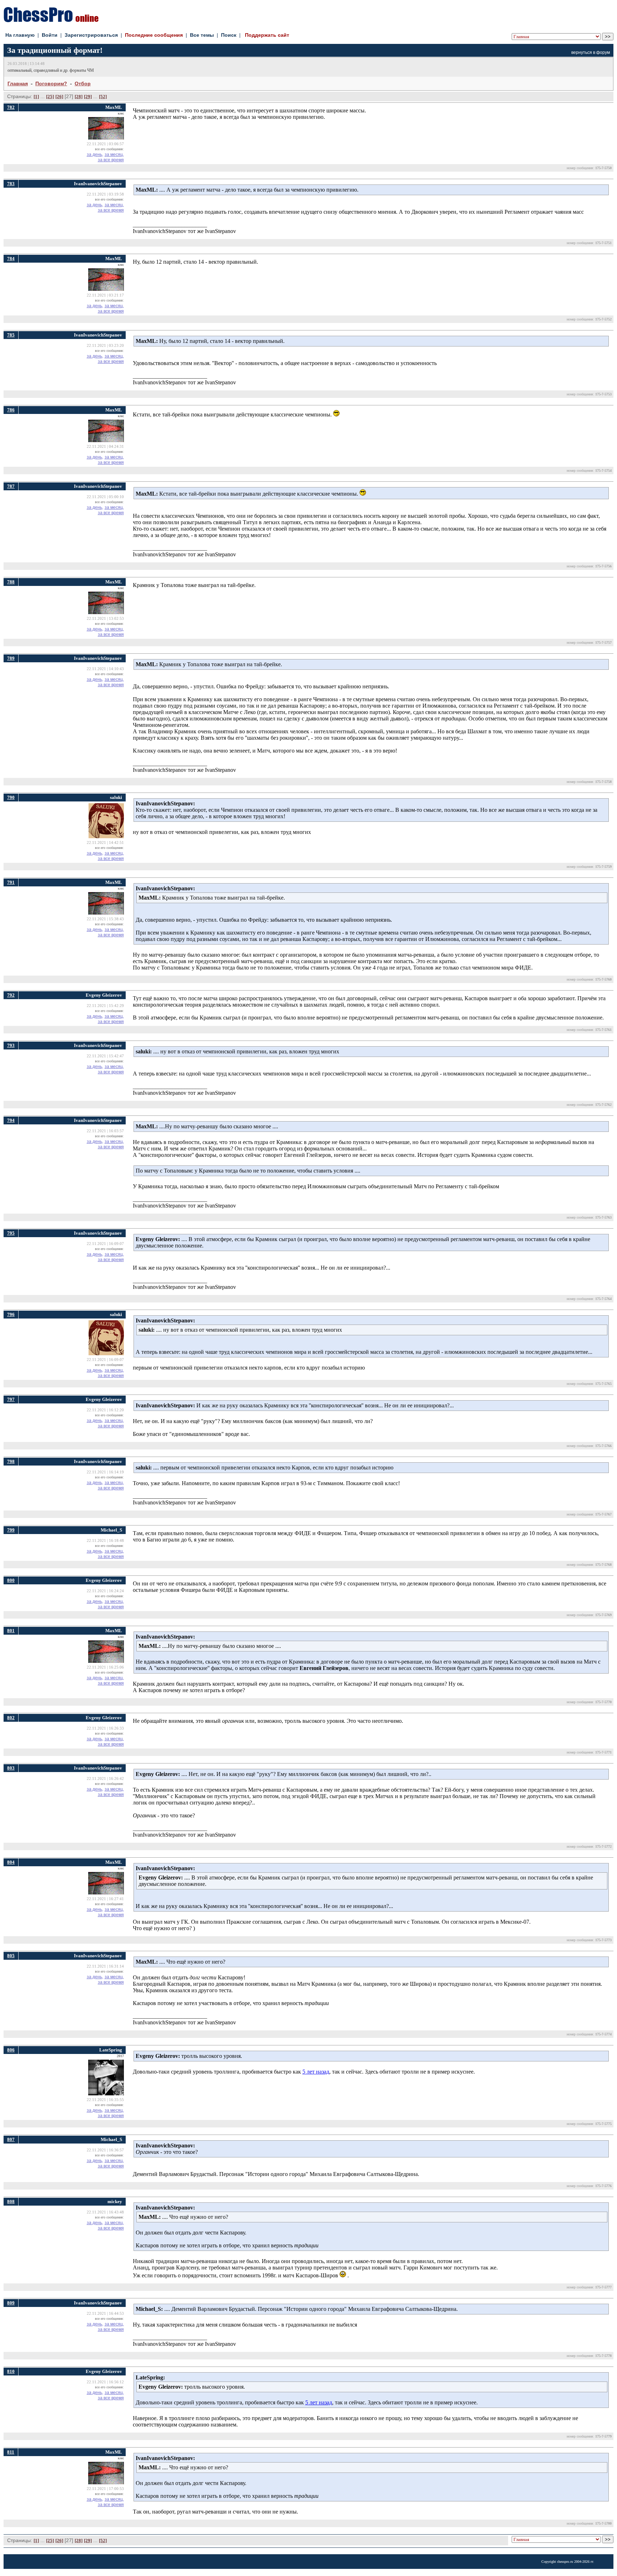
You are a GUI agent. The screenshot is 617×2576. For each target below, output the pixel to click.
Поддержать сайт (267, 35)
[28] (79, 97)
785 (11, 335)
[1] (36, 97)
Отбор (83, 83)
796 (11, 1314)
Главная (18, 83)
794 (11, 1120)
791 (11, 882)
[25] (50, 97)
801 (11, 1631)
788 (11, 582)
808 (11, 2202)
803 (11, 1768)
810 (11, 2371)
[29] (88, 97)
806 (11, 2050)
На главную (20, 35)
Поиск (229, 35)
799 (11, 1530)
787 (11, 486)
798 (11, 1461)
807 (11, 2139)
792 (11, 995)
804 (11, 1862)
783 (11, 184)
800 (11, 1580)
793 (11, 1045)
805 (11, 1956)
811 (11, 2452)
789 (11, 658)
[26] (59, 97)
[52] (103, 97)
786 (11, 410)
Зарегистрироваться (91, 35)
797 (11, 1399)
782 (11, 107)
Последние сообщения (154, 35)
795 (11, 1233)
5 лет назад (316, 2072)
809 (11, 2303)
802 (11, 1718)
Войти (50, 35)
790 (11, 797)
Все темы (202, 35)
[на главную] (51, 20)
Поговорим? (51, 83)
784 (11, 259)
